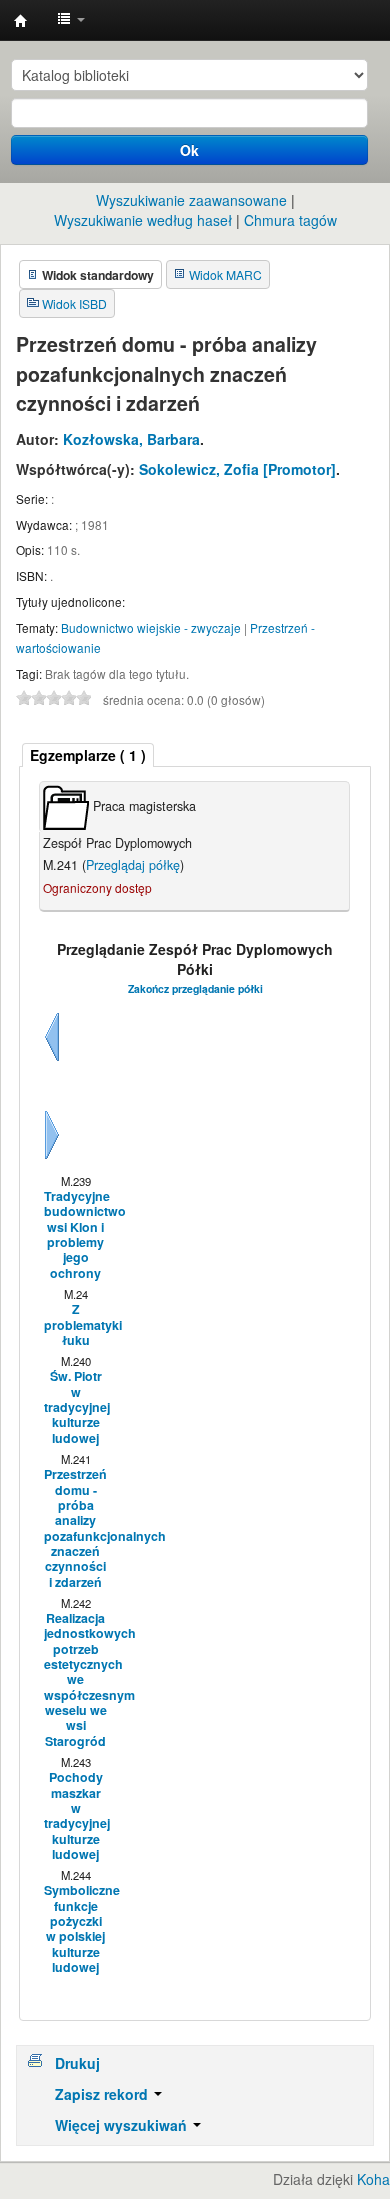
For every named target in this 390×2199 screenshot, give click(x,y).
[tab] (88, 755)
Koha (373, 2179)
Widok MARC (225, 274)
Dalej (52, 1159)
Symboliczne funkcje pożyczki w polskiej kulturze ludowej (75, 1929)
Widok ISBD (74, 303)
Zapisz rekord (103, 2094)
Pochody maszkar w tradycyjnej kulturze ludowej (75, 1816)
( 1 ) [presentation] (88, 755)
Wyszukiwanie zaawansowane (191, 200)
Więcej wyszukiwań (123, 2125)
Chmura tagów (290, 220)
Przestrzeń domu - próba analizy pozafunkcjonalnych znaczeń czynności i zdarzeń (75, 1528)
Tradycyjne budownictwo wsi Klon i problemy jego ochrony (75, 1235)
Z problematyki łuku (75, 1325)
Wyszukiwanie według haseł (143, 220)
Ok (189, 150)
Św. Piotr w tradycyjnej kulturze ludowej (75, 1407)
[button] (71, 20)
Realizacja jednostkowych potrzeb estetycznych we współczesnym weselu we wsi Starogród (75, 1680)
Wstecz (52, 1061)
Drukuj (77, 2063)
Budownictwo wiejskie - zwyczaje (151, 627)
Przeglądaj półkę (133, 865)
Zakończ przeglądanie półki (195, 988)
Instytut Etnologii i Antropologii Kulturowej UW (21, 21)
